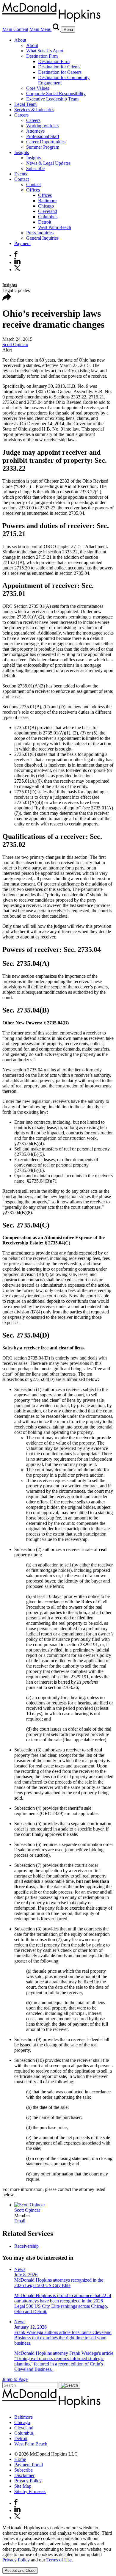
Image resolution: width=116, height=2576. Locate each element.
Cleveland (48, 211)
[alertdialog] (58, 2549)
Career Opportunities (46, 142)
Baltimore (47, 201)
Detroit (45, 222)
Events (21, 174)
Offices (33, 190)
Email (20, 2221)
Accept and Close (20, 2570)
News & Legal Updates (48, 163)
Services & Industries (34, 110)
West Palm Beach (55, 227)
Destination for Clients (59, 67)
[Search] (57, 29)
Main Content (15, 29)
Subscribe (35, 168)
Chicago (46, 206)
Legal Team (25, 104)
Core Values (38, 88)
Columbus (48, 217)
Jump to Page (15, 2379)
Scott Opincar (15, 344)
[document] (58, 2544)
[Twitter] (18, 270)
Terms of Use (59, 2560)
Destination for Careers (60, 72)
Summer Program (43, 147)
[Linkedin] (17, 262)
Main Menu (40, 29)
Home (20, 2459)
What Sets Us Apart (45, 51)
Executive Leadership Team (52, 99)
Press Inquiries (40, 233)
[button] (7, 299)
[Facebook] (16, 255)
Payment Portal (29, 2465)
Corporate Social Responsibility (56, 94)
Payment (22, 243)
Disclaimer (24, 2475)
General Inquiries (42, 238)
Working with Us (42, 126)
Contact (22, 179)
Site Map (23, 2486)
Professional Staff (43, 136)
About (20, 40)
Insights (22, 152)
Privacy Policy (28, 2481)
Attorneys (35, 131)
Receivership (26, 2246)
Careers (21, 115)
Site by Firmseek (30, 2491)
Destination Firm (42, 56)
